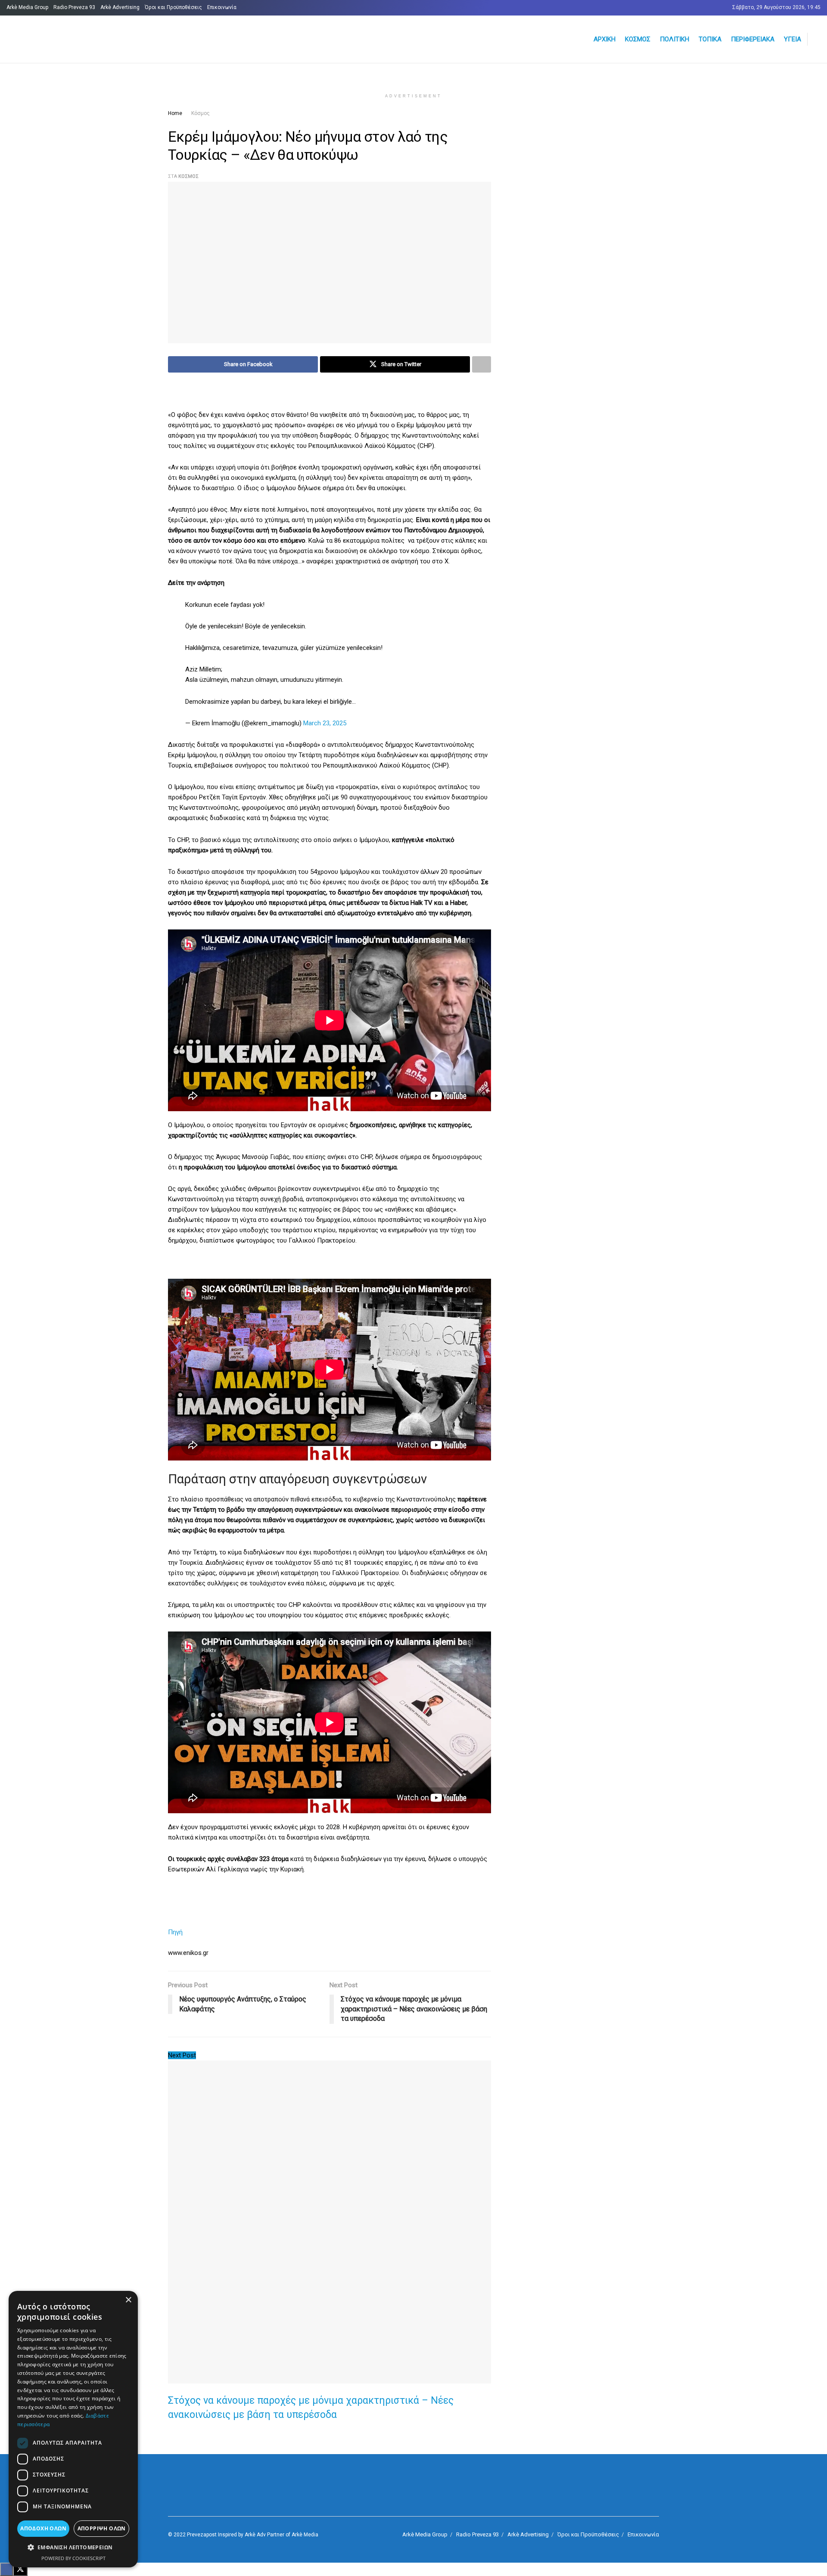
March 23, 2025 (325, 723)
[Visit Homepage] (110, 39)
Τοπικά (710, 39)
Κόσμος (638, 39)
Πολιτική (675, 39)
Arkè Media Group (27, 7)
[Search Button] (817, 39)
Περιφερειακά (753, 39)
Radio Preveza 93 (74, 7)
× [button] (128, 2300)
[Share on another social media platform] (482, 364)
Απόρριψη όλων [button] (102, 2528)
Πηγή (175, 1932)
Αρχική (605, 39)
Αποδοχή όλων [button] (43, 2528)
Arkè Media (305, 2535)
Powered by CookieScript (73, 2558)
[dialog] (73, 2429)
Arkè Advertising (120, 7)
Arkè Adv (255, 2535)
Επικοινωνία (222, 7)
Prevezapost (202, 2535)
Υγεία (793, 39)
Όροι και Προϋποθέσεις (173, 7)
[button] (73, 2548)
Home (175, 113)
